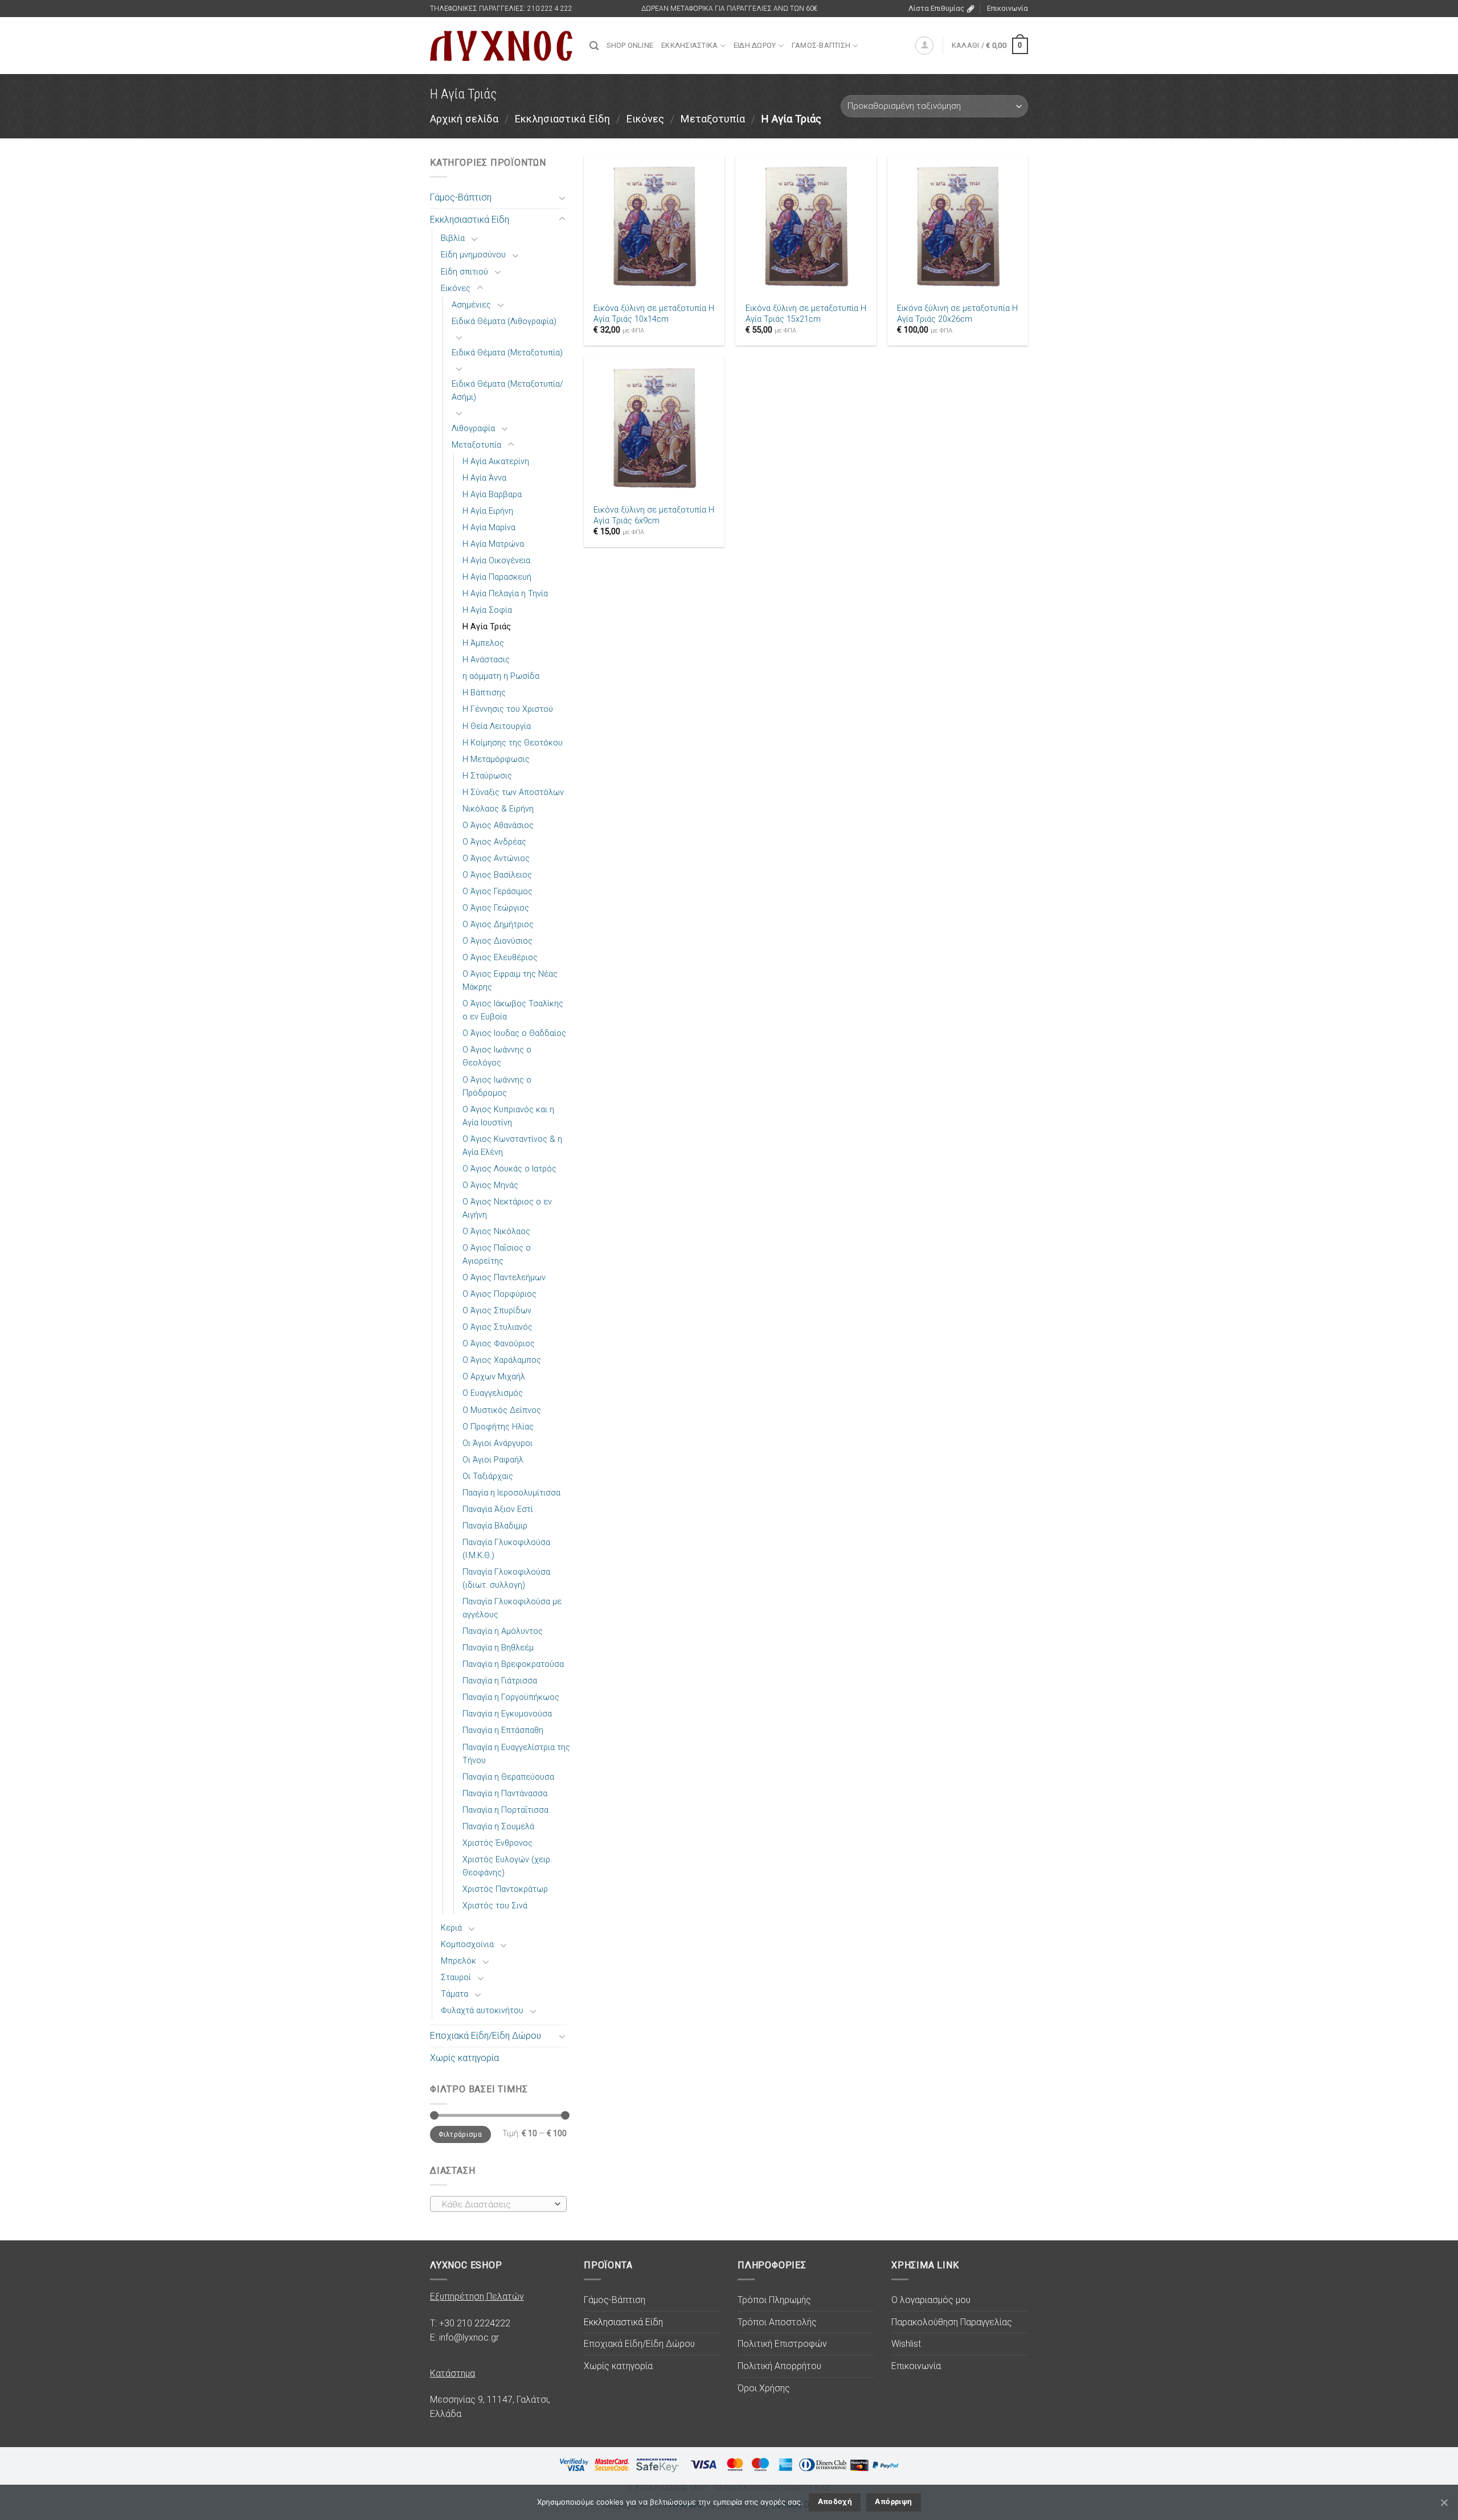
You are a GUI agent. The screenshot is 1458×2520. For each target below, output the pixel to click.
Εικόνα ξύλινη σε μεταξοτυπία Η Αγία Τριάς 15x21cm (806, 314)
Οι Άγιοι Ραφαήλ (493, 1460)
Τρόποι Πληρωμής (774, 2300)
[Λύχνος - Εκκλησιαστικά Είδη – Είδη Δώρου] (501, 46)
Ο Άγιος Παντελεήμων (504, 1278)
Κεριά (451, 1928)
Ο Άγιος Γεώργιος (496, 908)
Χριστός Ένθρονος (497, 1843)
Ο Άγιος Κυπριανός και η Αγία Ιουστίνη (508, 1116)
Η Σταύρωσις (487, 776)
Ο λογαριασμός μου (931, 2300)
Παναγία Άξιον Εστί (498, 1509)
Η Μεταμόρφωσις (496, 759)
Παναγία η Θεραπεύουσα (508, 1777)
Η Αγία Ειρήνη (488, 511)
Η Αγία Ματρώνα (493, 544)
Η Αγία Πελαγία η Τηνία (505, 594)
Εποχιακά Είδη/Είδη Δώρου (486, 2036)
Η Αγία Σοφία (487, 610)
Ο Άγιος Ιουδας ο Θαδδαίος (514, 1033)
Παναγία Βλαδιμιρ (495, 1526)
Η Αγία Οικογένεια (496, 561)
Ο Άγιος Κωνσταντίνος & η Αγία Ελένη (512, 1146)
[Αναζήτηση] (594, 46)
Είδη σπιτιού (464, 272)
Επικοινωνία (1008, 8)
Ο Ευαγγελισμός (493, 1393)
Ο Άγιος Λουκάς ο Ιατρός (509, 1169)
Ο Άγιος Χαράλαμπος (502, 1360)
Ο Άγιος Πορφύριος (499, 1294)
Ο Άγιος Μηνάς (490, 1185)
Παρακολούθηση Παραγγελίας (952, 2322)
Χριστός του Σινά (495, 1906)
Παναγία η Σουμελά (498, 1827)
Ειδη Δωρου (755, 45)
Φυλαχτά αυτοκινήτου (482, 2011)
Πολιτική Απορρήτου (779, 2366)
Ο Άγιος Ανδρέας (494, 842)
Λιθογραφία (473, 429)
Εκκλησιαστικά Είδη (562, 119)
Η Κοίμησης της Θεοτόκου (513, 743)
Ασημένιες (471, 305)
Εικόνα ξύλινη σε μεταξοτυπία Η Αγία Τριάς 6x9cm (654, 515)
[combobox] (498, 2204)
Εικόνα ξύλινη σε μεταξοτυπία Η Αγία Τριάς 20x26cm (957, 314)
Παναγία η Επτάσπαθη (503, 1730)
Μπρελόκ (458, 1961)
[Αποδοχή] (1444, 2502)
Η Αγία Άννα (484, 478)
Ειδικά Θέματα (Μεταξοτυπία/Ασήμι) (507, 391)
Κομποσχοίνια (467, 1945)
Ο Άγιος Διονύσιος (497, 941)
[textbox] (496, 2205)
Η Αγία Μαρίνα (489, 528)
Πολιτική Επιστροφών (782, 2344)
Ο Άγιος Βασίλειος (497, 875)
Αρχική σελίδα (464, 119)
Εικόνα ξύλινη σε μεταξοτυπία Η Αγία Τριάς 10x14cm (654, 314)
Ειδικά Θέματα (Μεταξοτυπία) (507, 353)
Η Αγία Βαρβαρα (492, 495)
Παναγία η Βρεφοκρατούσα (513, 1664)
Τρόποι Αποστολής (777, 2322)
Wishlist (906, 2344)
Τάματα (454, 1994)
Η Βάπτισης (484, 693)
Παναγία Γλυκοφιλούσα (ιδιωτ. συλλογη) (506, 1579)
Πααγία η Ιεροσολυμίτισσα (511, 1493)
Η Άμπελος (483, 643)
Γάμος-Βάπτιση (461, 197)
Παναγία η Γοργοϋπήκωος (511, 1697)
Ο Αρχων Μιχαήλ (494, 1377)
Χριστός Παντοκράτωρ (505, 1889)
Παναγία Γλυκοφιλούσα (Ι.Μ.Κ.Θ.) (506, 1549)
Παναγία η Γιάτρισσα (500, 1681)
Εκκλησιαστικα (689, 45)
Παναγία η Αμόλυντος (503, 1631)
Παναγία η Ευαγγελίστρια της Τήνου (516, 1754)
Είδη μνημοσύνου (473, 255)
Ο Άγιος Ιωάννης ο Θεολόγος (497, 1056)
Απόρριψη (893, 2501)
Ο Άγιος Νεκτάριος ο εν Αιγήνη (507, 1208)
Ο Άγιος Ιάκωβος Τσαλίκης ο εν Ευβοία (513, 1010)
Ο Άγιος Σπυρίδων (497, 1311)
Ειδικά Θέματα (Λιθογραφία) (504, 321)
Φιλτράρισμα (460, 2134)
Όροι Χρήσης (764, 2388)
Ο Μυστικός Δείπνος (502, 1410)
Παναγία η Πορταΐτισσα (505, 1810)
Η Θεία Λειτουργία (497, 726)
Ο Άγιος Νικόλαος (496, 1232)
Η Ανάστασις (486, 660)
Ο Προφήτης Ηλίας (498, 1427)
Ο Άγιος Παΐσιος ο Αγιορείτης (497, 1255)
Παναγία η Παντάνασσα (505, 1794)
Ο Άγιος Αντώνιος (496, 859)
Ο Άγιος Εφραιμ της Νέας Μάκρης (510, 981)
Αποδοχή (835, 2501)
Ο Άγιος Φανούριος (499, 1344)
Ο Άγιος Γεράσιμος (497, 892)
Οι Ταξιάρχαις (488, 1476)
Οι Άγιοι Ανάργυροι (497, 1443)
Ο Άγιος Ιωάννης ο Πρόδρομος (497, 1087)
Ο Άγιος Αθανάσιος (498, 825)
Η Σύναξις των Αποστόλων (513, 792)
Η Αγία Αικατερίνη (496, 462)
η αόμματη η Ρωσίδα (501, 676)
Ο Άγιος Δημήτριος (498, 925)
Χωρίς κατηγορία (464, 2058)
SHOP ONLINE (630, 45)
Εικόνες (645, 119)
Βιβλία (453, 238)
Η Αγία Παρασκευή (497, 577)
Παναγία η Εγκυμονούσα (507, 1714)
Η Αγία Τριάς (487, 627)
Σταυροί (456, 1978)
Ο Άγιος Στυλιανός (497, 1327)
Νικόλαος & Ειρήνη (498, 809)
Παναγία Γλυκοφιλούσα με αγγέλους (512, 1608)
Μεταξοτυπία (712, 119)
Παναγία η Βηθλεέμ (498, 1648)
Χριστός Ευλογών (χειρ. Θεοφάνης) (507, 1866)
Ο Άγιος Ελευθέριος (500, 958)
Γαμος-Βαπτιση (821, 45)
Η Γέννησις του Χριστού (508, 709)
